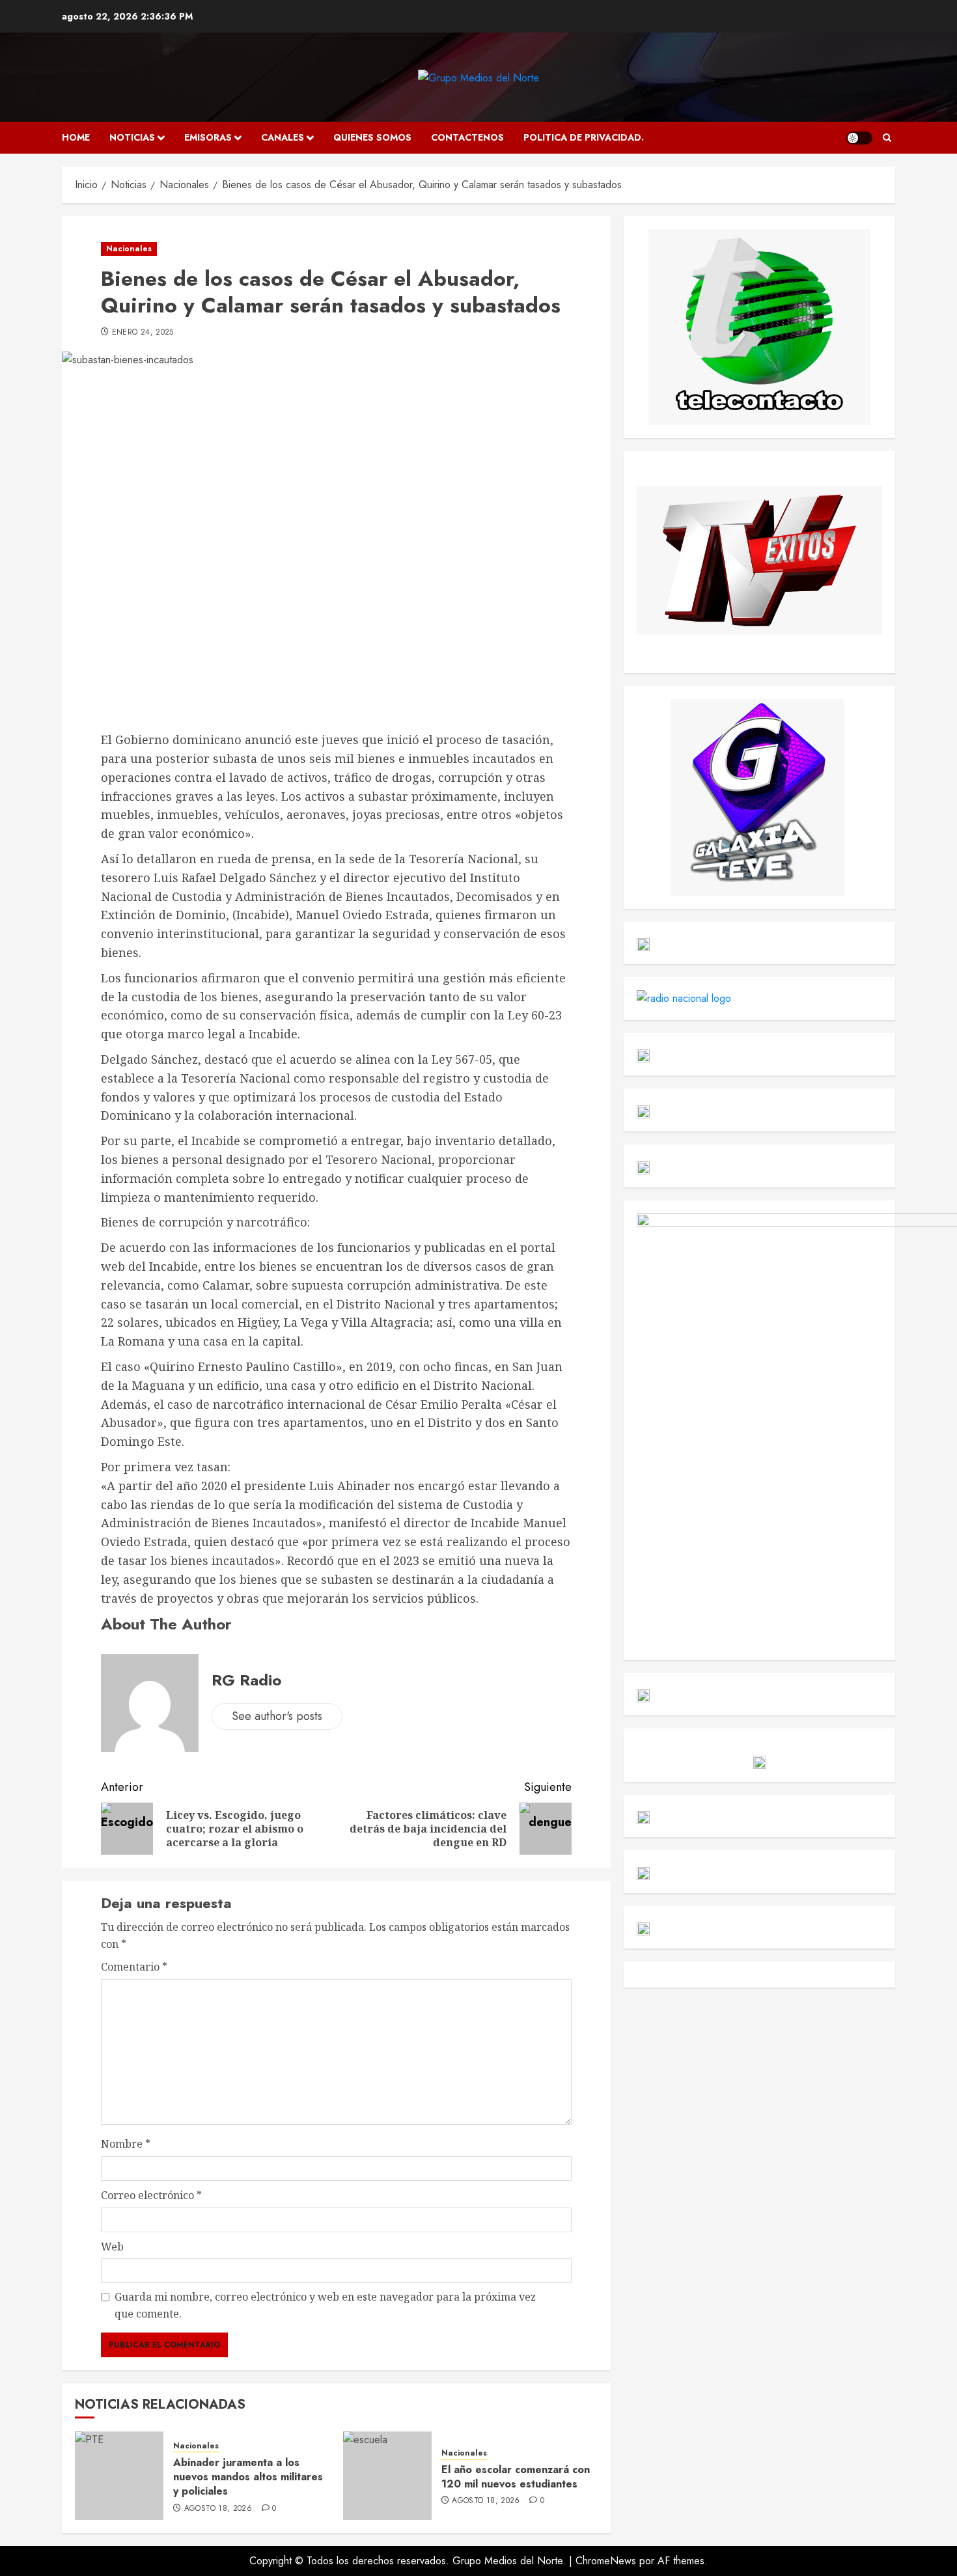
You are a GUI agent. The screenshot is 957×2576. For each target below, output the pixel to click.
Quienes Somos (372, 137)
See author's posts (277, 1716)
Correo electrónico (151, 2195)
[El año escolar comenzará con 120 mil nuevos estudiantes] (387, 2476)
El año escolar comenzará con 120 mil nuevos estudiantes (516, 2477)
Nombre (126, 2144)
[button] (887, 138)
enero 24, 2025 (143, 333)
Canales (283, 137)
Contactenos (467, 137)
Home (76, 137)
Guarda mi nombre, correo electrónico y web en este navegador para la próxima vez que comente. (325, 2305)
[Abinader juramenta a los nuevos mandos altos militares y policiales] (119, 2476)
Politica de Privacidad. (584, 137)
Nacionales (129, 249)
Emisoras (208, 137)
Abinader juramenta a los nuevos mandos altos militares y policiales (248, 2477)
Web (112, 2247)
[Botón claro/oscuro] (859, 138)
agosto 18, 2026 (218, 2509)
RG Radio (246, 1680)
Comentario (134, 1967)
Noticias (132, 137)
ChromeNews (606, 2561)
